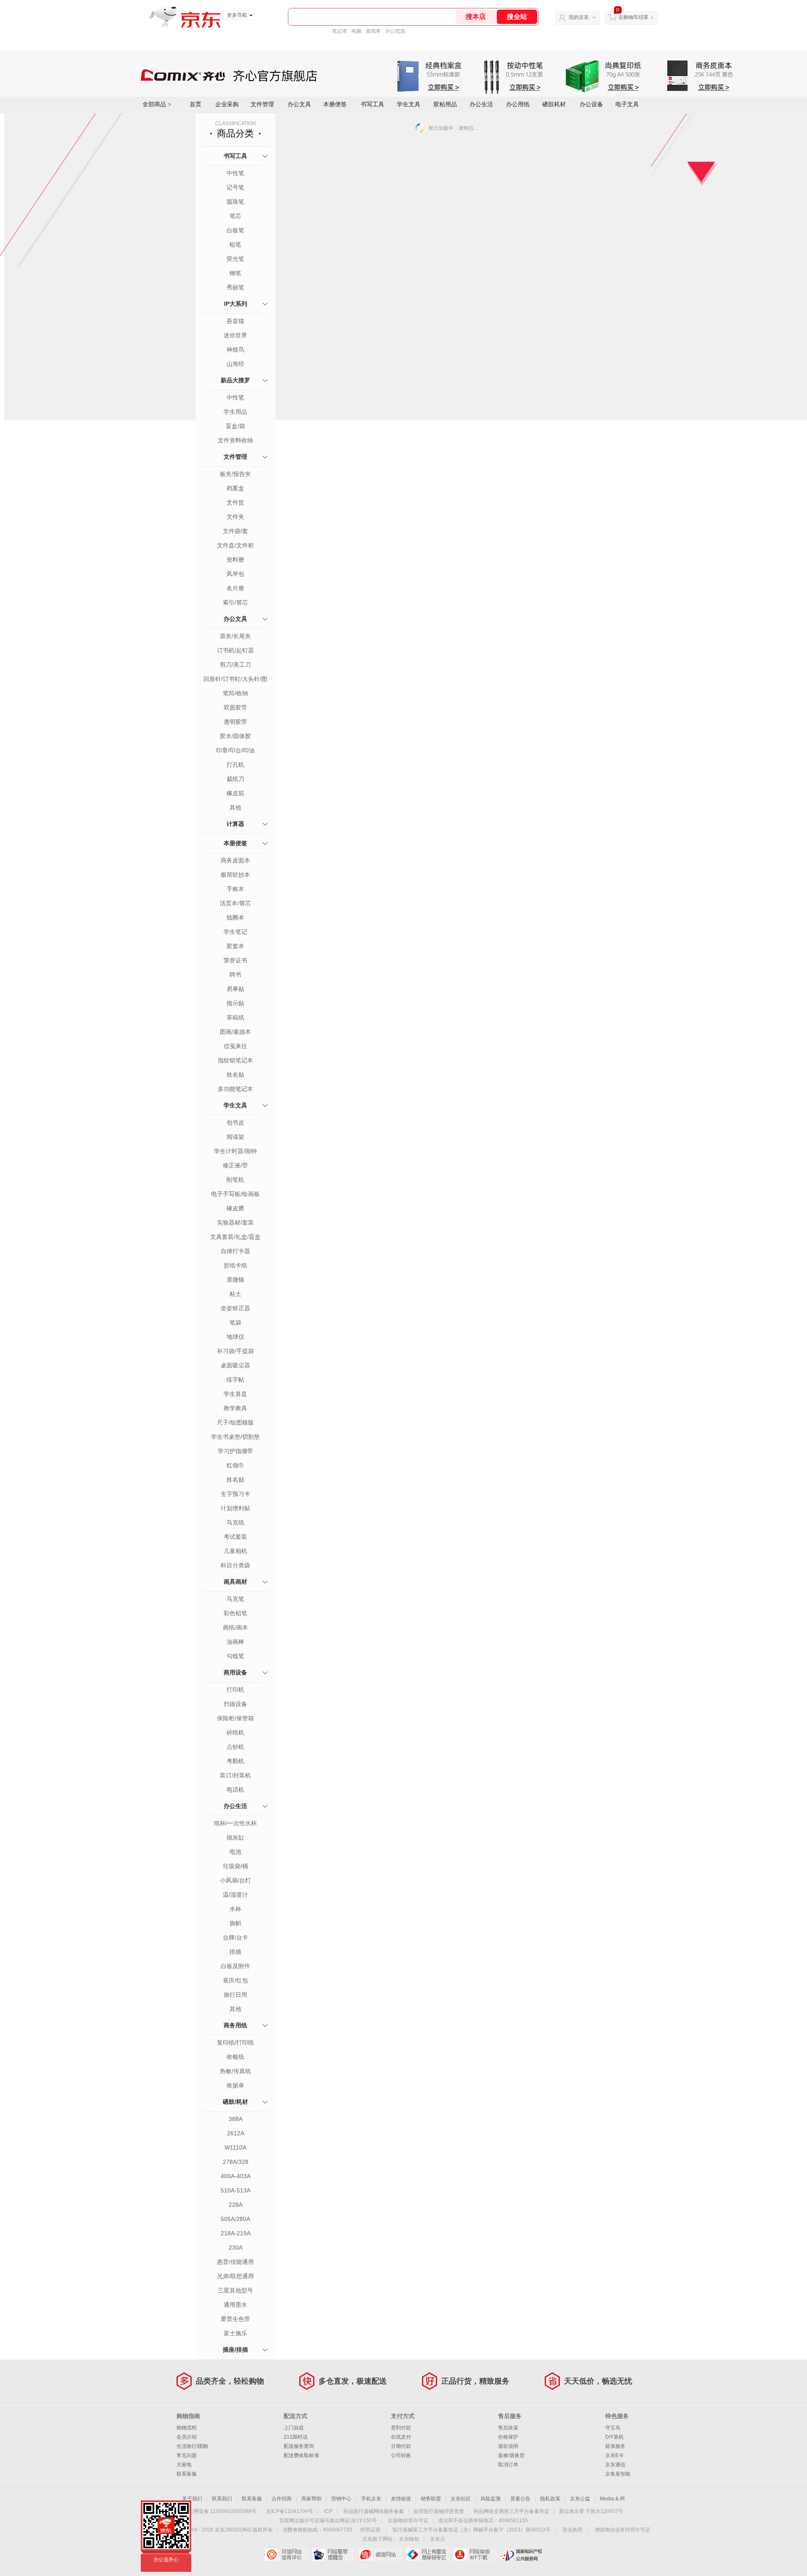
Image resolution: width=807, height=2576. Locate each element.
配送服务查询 (299, 2446)
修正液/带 (235, 1165)
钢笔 (235, 273)
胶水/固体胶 (235, 736)
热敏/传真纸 (235, 2071)
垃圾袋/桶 (235, 1866)
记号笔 (235, 187)
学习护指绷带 (235, 1451)
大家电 (184, 2465)
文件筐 (235, 502)
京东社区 (461, 2499)
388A (236, 2119)
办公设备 (591, 104)
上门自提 (294, 2428)
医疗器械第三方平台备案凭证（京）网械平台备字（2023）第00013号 (471, 2530)
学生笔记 (235, 932)
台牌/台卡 (235, 1937)
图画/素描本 (235, 1032)
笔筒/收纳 (235, 693)
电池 (235, 1852)
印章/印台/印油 (235, 750)
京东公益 (580, 2499)
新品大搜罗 (235, 380)
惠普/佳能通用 (235, 2262)
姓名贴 (235, 1075)
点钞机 (235, 1747)
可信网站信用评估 (286, 2555)
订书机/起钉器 (235, 650)
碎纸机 (235, 1732)
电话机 (235, 1790)
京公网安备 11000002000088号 (220, 2511)
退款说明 (508, 2446)
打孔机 (235, 765)
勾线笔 (235, 1656)
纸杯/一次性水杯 (235, 1823)
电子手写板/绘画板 (235, 1194)
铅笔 (235, 244)
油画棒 (235, 1642)
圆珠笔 (235, 202)
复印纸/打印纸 (235, 2042)
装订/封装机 (235, 1775)
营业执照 (572, 2530)
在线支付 (401, 2437)
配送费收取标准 (301, 2455)
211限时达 (296, 2437)
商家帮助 (311, 2499)
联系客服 (187, 2474)
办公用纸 (518, 104)
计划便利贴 (235, 1508)
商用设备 (235, 1672)
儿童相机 (235, 1551)
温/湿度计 (235, 1895)
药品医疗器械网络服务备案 (374, 2511)
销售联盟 (431, 2499)
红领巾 (235, 1465)
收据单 (235, 2085)
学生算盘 (235, 1394)
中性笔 (235, 173)
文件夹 (235, 517)
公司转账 (401, 2455)
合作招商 (282, 2499)
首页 (195, 104)
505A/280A (235, 2219)
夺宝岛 (613, 2428)
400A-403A (236, 2176)
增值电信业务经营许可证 (622, 2530)
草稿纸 (235, 1017)
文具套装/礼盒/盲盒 (235, 1237)
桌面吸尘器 (235, 1365)
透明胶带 (235, 722)
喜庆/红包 (235, 1980)
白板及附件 (235, 1966)
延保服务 (615, 2446)
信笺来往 (235, 1046)
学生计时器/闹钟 (235, 1151)
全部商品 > (157, 104)
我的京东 (579, 17)
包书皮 (235, 1122)
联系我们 (222, 2499)
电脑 (356, 31)
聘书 (235, 975)
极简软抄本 (235, 875)
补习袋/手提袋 (235, 1351)
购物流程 (187, 2428)
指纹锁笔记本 (235, 1060)
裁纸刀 (235, 779)
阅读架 (235, 1137)
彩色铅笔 (235, 1613)
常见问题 (187, 2455)
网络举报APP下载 (474, 2555)
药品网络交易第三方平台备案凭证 (512, 2511)
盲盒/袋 (235, 426)
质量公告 (520, 2499)
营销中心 (341, 2499)
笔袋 (235, 1322)
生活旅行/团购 (192, 2446)
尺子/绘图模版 (235, 1422)
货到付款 (401, 2428)
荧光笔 (235, 259)
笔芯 (235, 216)
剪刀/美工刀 (235, 665)
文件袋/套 (235, 531)
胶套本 (235, 946)
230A (236, 2247)
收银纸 (235, 2057)
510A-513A (236, 2190)
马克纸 (235, 1522)
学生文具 (409, 104)
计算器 (235, 824)
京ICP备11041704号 (290, 2511)
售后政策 (508, 2428)
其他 (235, 807)
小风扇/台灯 (235, 1880)
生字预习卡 (235, 1494)
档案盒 (235, 488)
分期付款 (401, 2446)
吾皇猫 (235, 321)
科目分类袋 (235, 1565)
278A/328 (236, 2162)
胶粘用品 (445, 104)
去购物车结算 (633, 17)
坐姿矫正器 (235, 1308)
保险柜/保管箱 (235, 1718)
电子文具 (627, 104)
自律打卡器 (235, 1251)
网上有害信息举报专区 (427, 2555)
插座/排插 (235, 2350)
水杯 (235, 1909)
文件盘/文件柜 (235, 545)
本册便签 (335, 104)
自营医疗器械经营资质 (439, 2511)
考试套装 (235, 1537)
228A (236, 2205)
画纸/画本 (235, 1627)
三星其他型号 (235, 2290)
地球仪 (235, 1337)
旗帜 (235, 1923)
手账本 (235, 889)
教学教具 (235, 1408)
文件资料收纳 (235, 440)
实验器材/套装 (235, 1222)
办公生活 (481, 104)
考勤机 (235, 1761)
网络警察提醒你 (333, 2555)
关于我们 (192, 2499)
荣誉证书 (235, 960)
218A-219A (236, 2233)
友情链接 (401, 2499)
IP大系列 (236, 304)
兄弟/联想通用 (235, 2276)
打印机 (235, 1690)
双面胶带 (235, 707)
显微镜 (235, 1280)
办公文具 (299, 104)
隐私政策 (550, 2499)
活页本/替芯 (235, 903)
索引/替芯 (235, 602)
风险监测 (491, 2499)
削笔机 (235, 1180)
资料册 (235, 560)
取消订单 (508, 2465)
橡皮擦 (235, 1208)
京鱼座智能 (618, 2474)
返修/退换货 (511, 2455)
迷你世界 (235, 335)
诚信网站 (380, 2555)
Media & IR (612, 2499)
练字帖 (235, 1380)
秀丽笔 (235, 287)
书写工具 (372, 104)
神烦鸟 (235, 350)
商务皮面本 (235, 860)
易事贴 (235, 989)
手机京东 (371, 2499)
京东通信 (615, 2465)
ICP (328, 2511)
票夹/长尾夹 (235, 636)
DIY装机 (614, 2437)
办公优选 (395, 31)
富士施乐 (235, 2333)
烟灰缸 (235, 1837)
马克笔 (235, 1599)
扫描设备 (235, 1704)
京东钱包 (409, 2539)
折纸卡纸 (235, 1265)
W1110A (235, 2148)
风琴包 (235, 574)
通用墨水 (235, 2305)
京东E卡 (614, 2455)
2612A (236, 2133)
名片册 (235, 588)
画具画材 (235, 1582)
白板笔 (235, 230)
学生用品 (235, 412)
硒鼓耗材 (554, 104)
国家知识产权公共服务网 (521, 2555)
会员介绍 (187, 2437)
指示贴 (235, 1003)
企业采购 (227, 104)
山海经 (235, 364)
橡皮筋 (235, 793)
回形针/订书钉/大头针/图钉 (235, 680)
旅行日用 (235, 1995)
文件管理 (262, 104)
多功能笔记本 (235, 1089)
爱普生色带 (235, 2319)
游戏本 (373, 31)
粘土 (235, 1294)
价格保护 (508, 2437)
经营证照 (370, 2530)
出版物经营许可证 (408, 2521)
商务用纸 (235, 2025)
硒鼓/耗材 (235, 2102)
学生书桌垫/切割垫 (235, 1437)
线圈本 (235, 917)
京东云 (438, 2539)
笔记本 (340, 31)
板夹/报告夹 (235, 474)
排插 (235, 1952)
